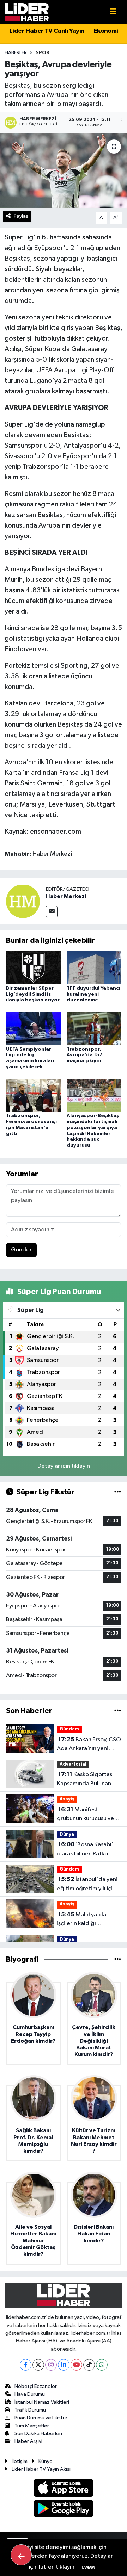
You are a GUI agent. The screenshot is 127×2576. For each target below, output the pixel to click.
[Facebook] (26, 2365)
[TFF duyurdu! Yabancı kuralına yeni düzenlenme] (94, 967)
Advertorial (73, 1764)
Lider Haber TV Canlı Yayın (47, 31)
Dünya (67, 1834)
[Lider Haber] (27, 12)
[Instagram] (51, 2365)
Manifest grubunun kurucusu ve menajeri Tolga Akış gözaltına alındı (85, 1815)
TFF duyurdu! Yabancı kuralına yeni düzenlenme (93, 994)
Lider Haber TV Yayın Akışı (41, 2469)
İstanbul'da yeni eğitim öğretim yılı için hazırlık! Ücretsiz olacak (88, 1885)
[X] (38, 2365)
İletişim (20, 2461)
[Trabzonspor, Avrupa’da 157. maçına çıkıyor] (94, 1028)
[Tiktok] (89, 2365)
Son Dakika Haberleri (38, 2434)
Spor (43, 53)
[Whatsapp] (102, 2365)
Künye (46, 2461)
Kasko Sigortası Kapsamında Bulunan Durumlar (85, 1780)
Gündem (69, 1729)
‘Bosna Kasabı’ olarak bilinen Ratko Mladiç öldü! (85, 1850)
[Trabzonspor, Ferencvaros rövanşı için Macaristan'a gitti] (33, 1095)
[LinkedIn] (64, 2365)
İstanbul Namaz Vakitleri (42, 2402)
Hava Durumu (30, 2394)
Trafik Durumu (30, 2410)
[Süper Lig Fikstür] (118, 1492)
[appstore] (64, 2489)
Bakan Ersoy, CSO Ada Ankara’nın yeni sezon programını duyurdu (89, 1745)
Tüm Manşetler (32, 2426)
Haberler (16, 53)
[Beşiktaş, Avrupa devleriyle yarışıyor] (64, 171)
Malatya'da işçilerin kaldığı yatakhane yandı (81, 1920)
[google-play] (64, 2510)
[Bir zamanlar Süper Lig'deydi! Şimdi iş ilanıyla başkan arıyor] (33, 967)
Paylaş (21, 216)
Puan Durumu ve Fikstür (41, 2418)
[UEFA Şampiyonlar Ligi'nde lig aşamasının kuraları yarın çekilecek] (33, 1028)
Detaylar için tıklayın (64, 1466)
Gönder (21, 1250)
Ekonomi (106, 31)
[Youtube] (76, 2365)
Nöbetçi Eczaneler (36, 2386)
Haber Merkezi (66, 896)
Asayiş (67, 1799)
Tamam (88, 2567)
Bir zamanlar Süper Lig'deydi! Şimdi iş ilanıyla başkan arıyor (33, 994)
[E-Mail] (52, 912)
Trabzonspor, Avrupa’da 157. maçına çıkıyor (85, 1055)
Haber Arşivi (28, 2441)
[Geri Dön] (21, 2555)
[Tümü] (118, 1711)
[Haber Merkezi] (23, 901)
